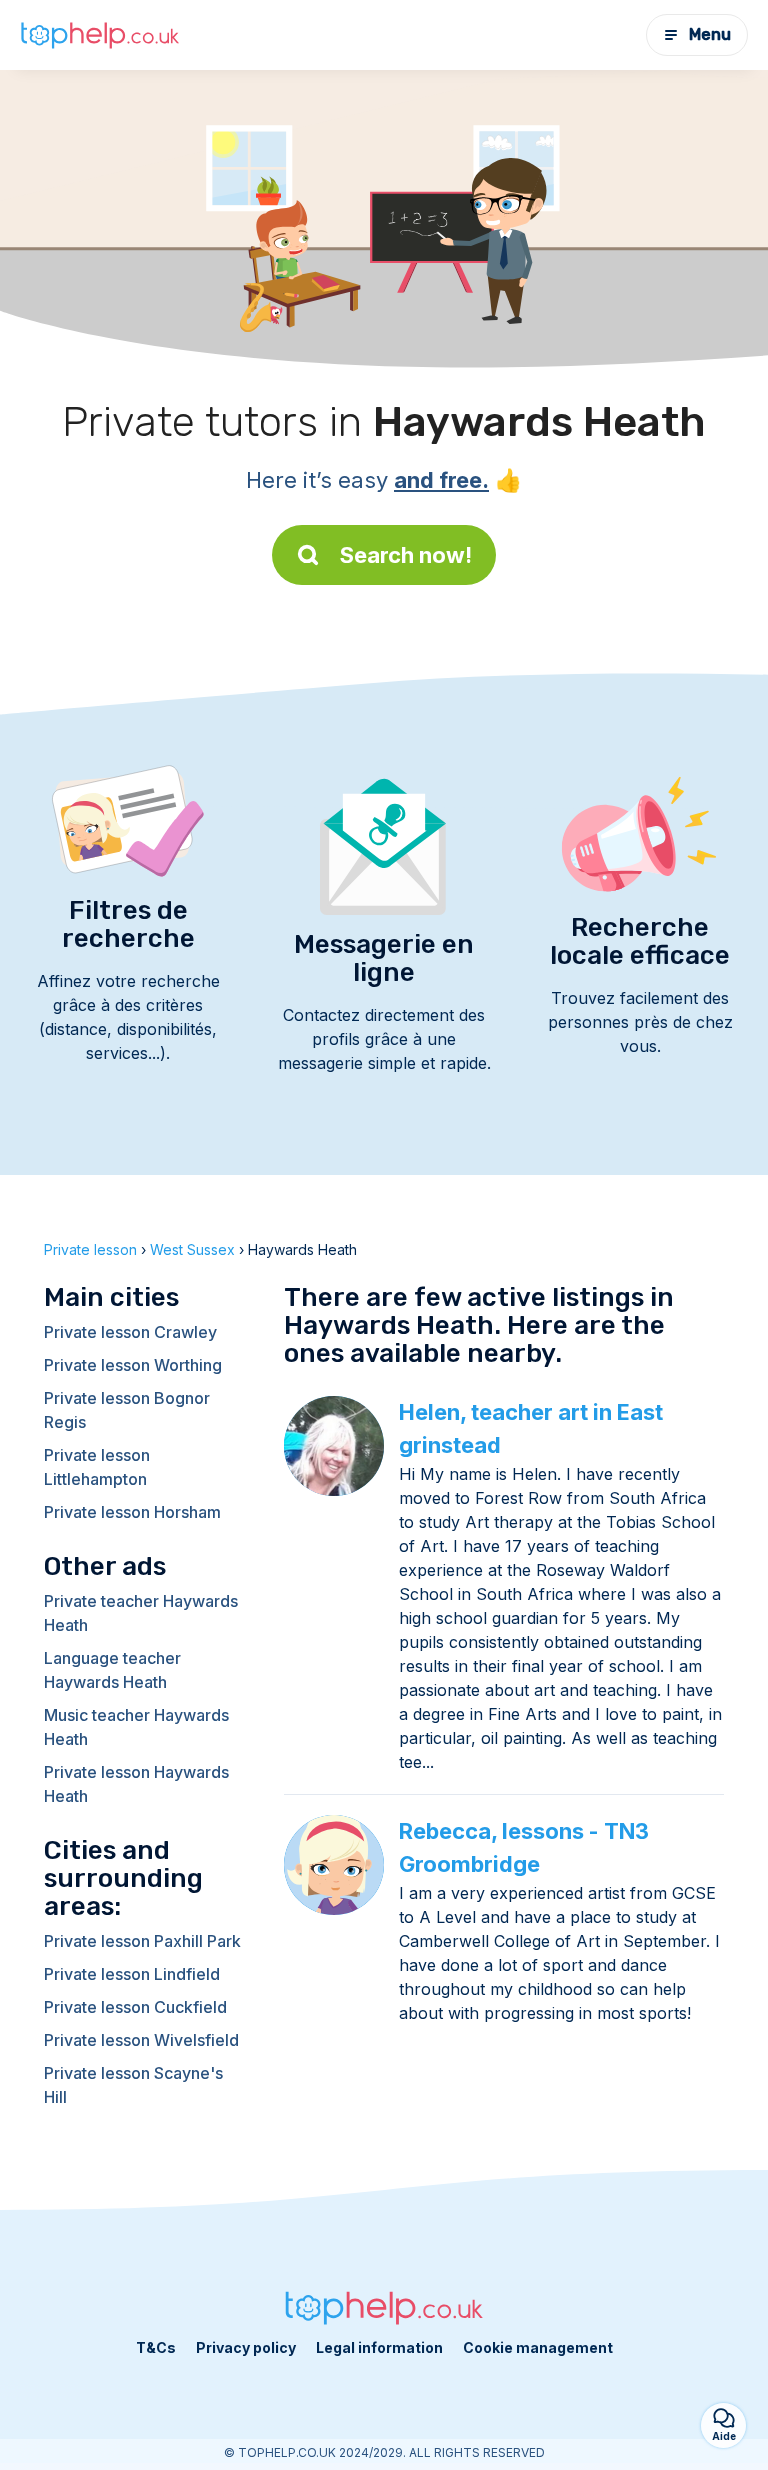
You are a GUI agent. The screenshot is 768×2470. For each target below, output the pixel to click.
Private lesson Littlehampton (97, 1467)
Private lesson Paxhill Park (142, 1941)
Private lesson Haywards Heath (136, 1784)
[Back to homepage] (100, 35)
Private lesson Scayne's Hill (133, 2085)
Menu (710, 34)
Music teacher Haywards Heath (136, 1727)
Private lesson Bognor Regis (127, 1410)
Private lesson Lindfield (132, 1974)
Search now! (406, 555)
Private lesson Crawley (130, 1332)
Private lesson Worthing (133, 1365)
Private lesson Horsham (132, 1512)
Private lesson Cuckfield (135, 2007)
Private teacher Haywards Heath (141, 1613)
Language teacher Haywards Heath (112, 1670)
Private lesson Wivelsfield (141, 2040)
